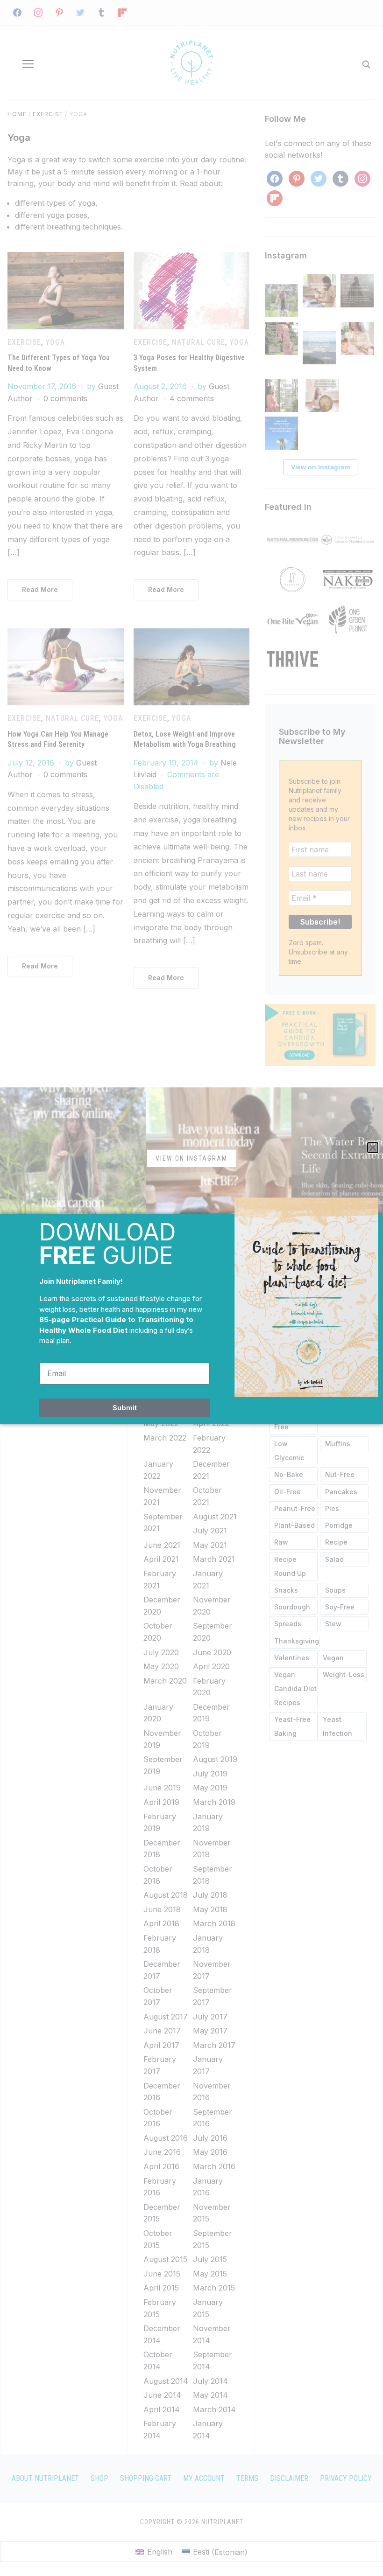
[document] (191, 1288)
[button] (373, 1148)
